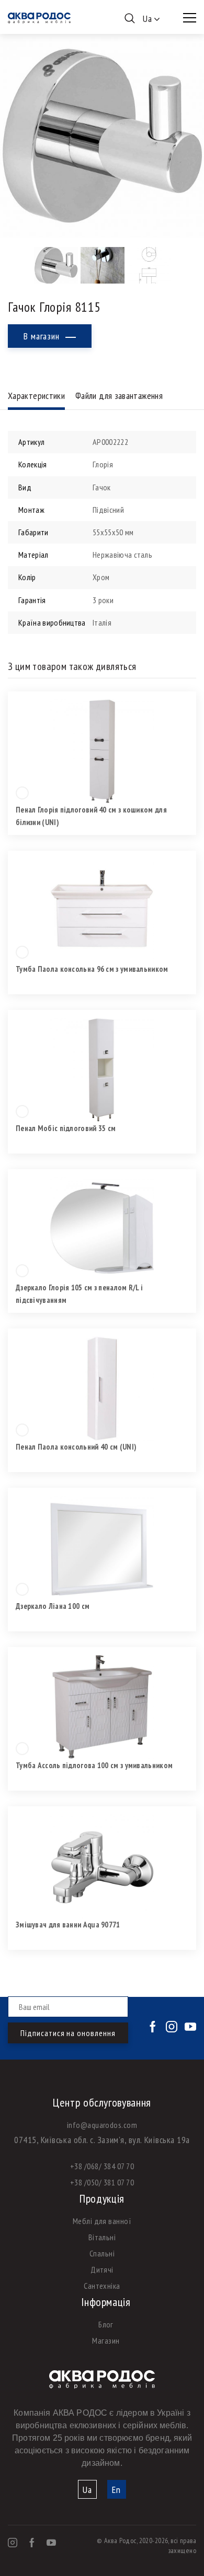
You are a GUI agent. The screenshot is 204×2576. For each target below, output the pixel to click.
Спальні (102, 2253)
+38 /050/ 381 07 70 (102, 2182)
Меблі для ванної (102, 2221)
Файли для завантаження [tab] (119, 396)
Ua (87, 2490)
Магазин (106, 2340)
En (116, 2490)
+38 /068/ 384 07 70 (102, 2166)
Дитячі (102, 2269)
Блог (106, 2324)
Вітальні (102, 2237)
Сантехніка (102, 2286)
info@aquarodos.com (102, 2125)
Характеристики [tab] (36, 396)
